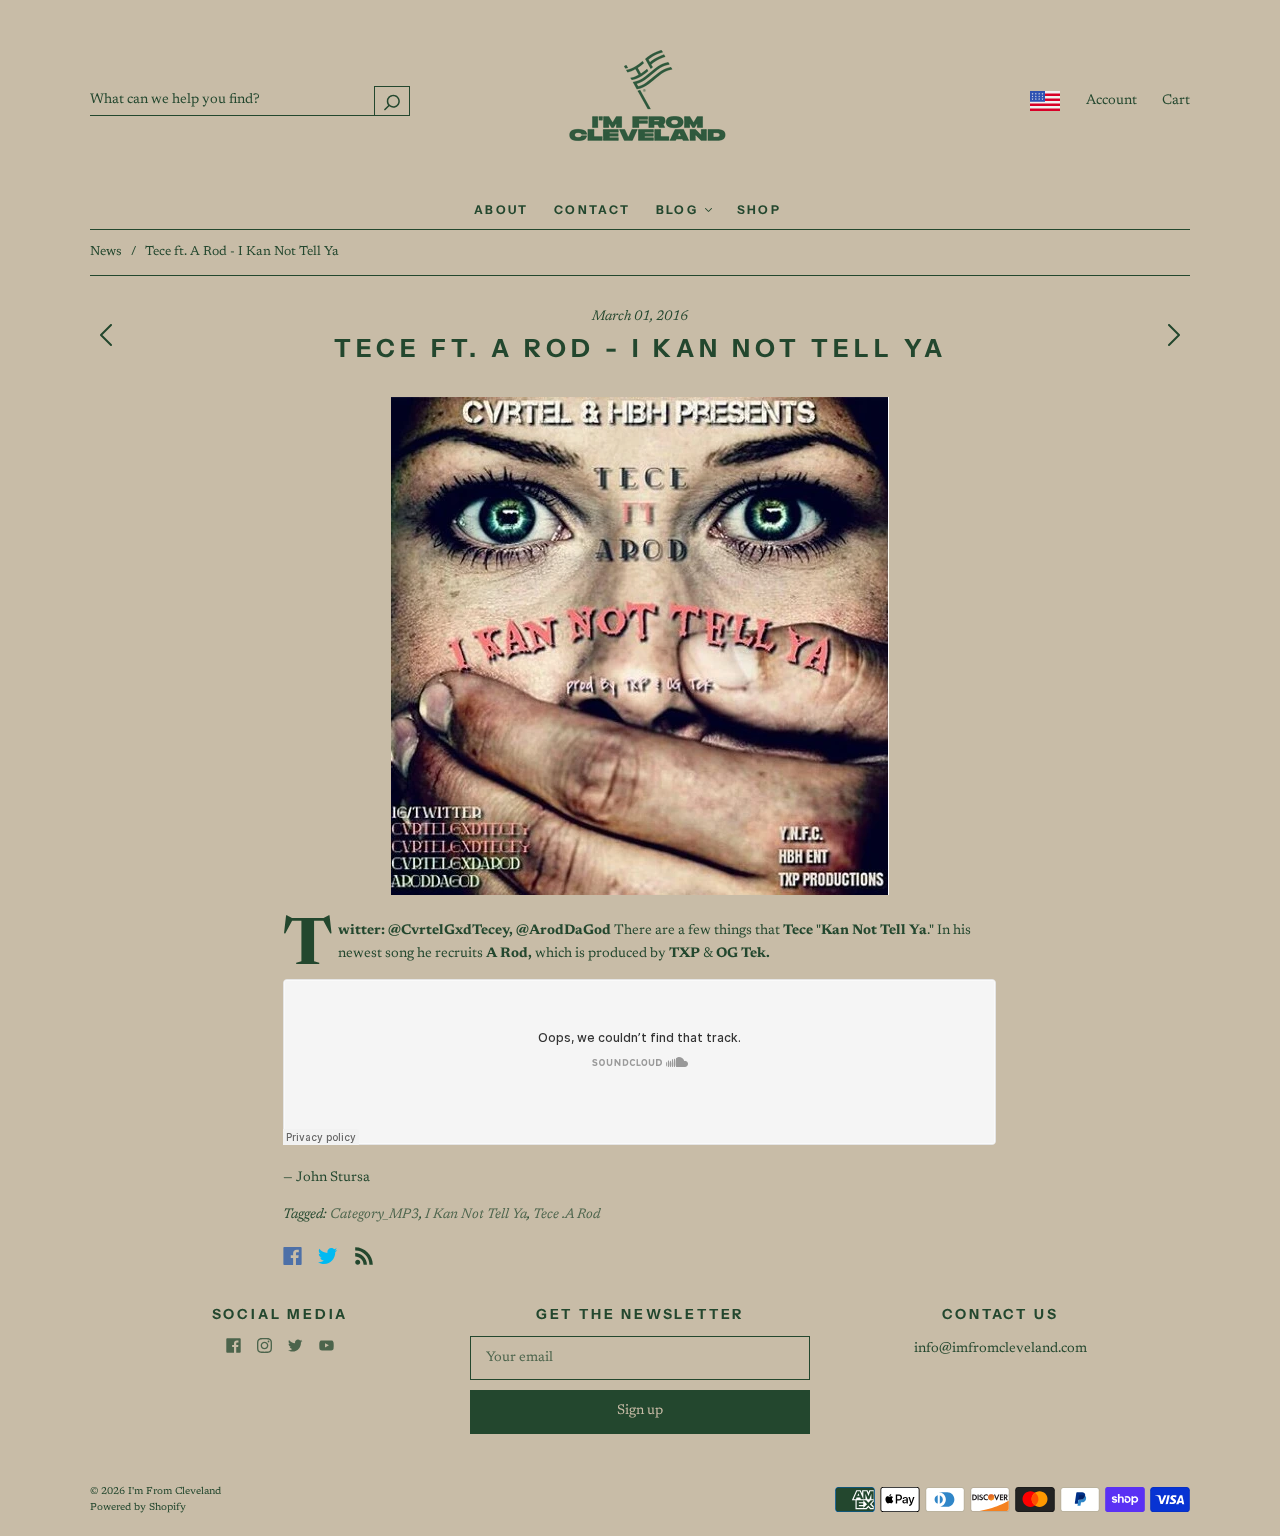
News (106, 251)
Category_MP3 (374, 1215)
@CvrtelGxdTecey (448, 931)
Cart (1176, 101)
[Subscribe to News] (364, 1256)
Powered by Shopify (138, 1508)
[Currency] (1045, 101)
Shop (759, 209)
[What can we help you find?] (250, 100)
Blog (679, 209)
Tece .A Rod (566, 1215)
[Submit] (392, 100)
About (501, 209)
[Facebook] (292, 1256)
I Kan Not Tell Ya (476, 1215)
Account (1111, 101)
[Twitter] (328, 1256)
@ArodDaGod (563, 931)
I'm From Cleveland (174, 1492)
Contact (592, 209)
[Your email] (640, 1358)
